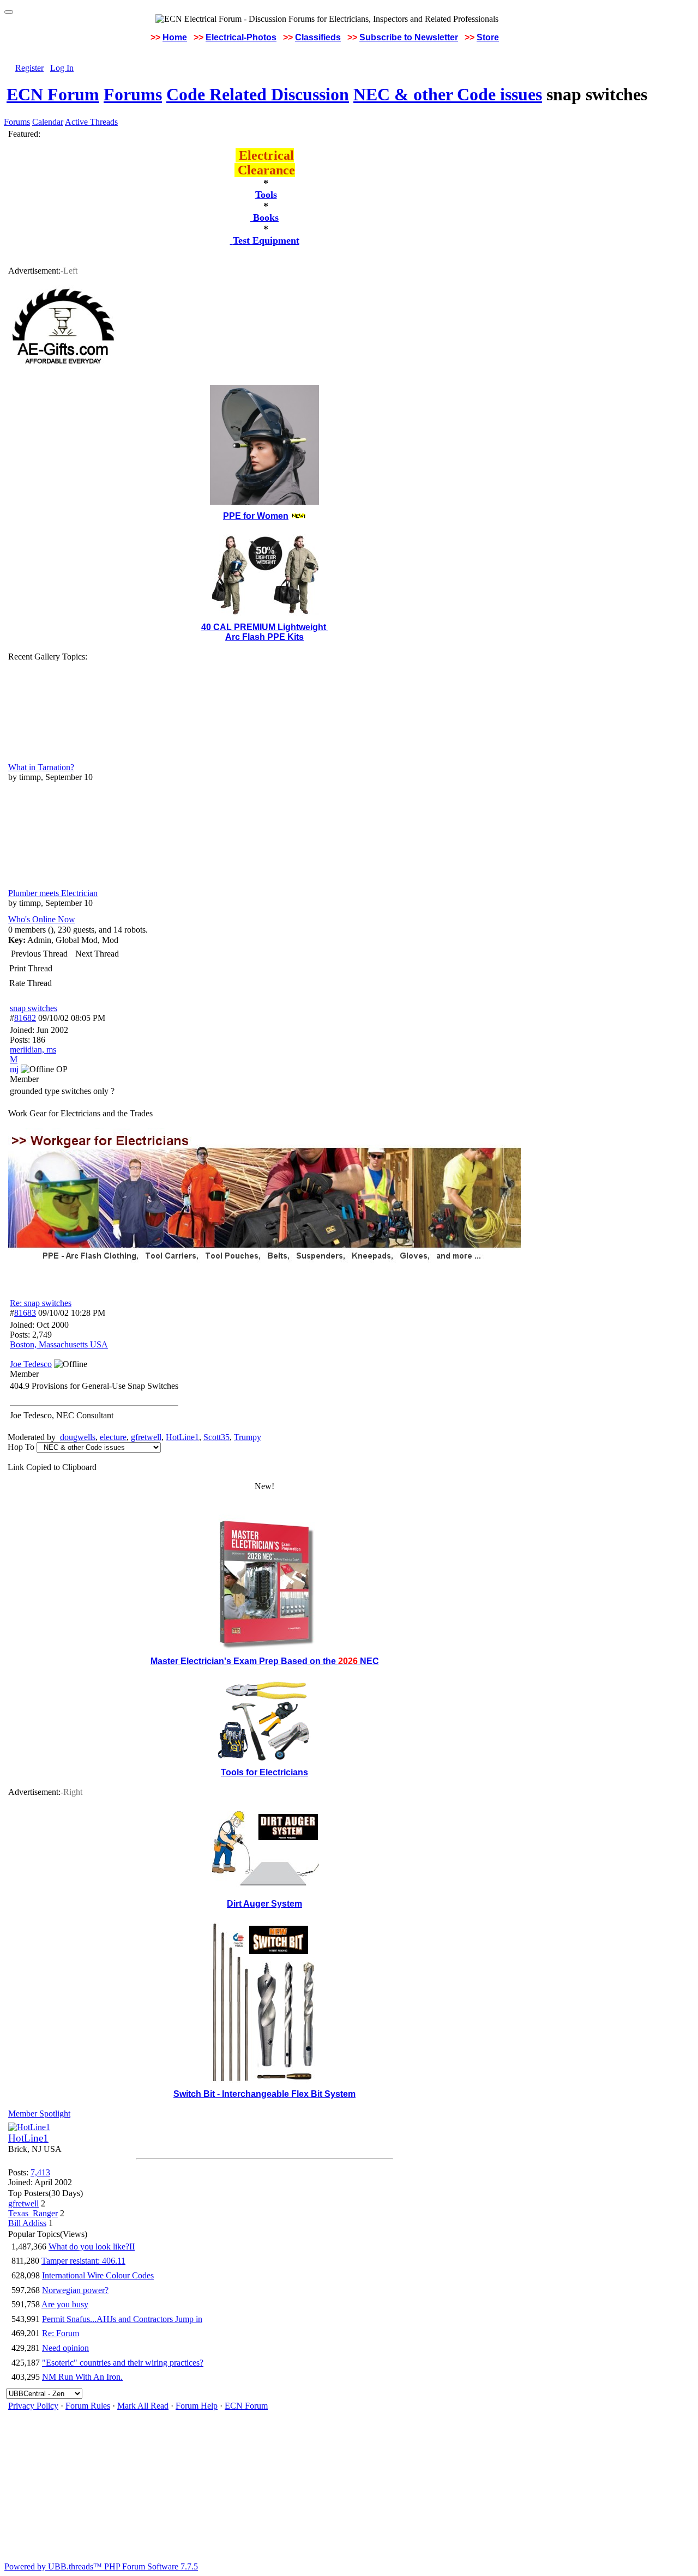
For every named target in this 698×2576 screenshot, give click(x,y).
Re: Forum (61, 2333)
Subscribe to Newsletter (409, 37)
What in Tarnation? (41, 767)
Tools (266, 195)
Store (488, 37)
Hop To (21, 1447)
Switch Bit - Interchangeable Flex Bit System (264, 2094)
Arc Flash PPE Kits (264, 637)
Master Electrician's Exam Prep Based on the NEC (265, 1661)
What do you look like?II (92, 2247)
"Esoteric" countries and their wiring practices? (123, 2363)
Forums (133, 94)
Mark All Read (143, 2406)
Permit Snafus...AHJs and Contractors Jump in (122, 2319)
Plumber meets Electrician (53, 893)
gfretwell (146, 1437)
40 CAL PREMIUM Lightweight (265, 627)
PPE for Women (256, 516)
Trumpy (248, 1437)
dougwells (78, 1437)
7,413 (40, 2172)
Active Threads (91, 122)
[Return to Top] (9, 12)
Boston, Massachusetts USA (59, 1344)
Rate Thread (31, 983)
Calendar (48, 122)
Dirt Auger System (264, 1904)
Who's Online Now (42, 919)
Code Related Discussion (258, 94)
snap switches (34, 1008)
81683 (25, 1313)
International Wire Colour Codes (98, 2275)
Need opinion (65, 2348)
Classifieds (318, 37)
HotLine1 (182, 1437)
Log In (62, 68)
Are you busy (65, 2304)
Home (175, 37)
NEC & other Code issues (448, 94)
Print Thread (31, 968)
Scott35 (216, 1437)
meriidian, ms (33, 1050)
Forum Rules (88, 2406)
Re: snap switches (41, 1303)
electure (113, 1437)
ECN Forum (53, 94)
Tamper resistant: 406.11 (83, 2261)
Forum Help (197, 2406)
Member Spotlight (39, 2114)
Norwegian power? (75, 2290)
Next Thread (97, 954)
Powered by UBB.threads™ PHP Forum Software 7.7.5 (101, 2566)
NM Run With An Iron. (82, 2377)
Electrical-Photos (241, 37)
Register (29, 68)
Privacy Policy (33, 2406)
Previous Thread (39, 954)
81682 (25, 1018)
